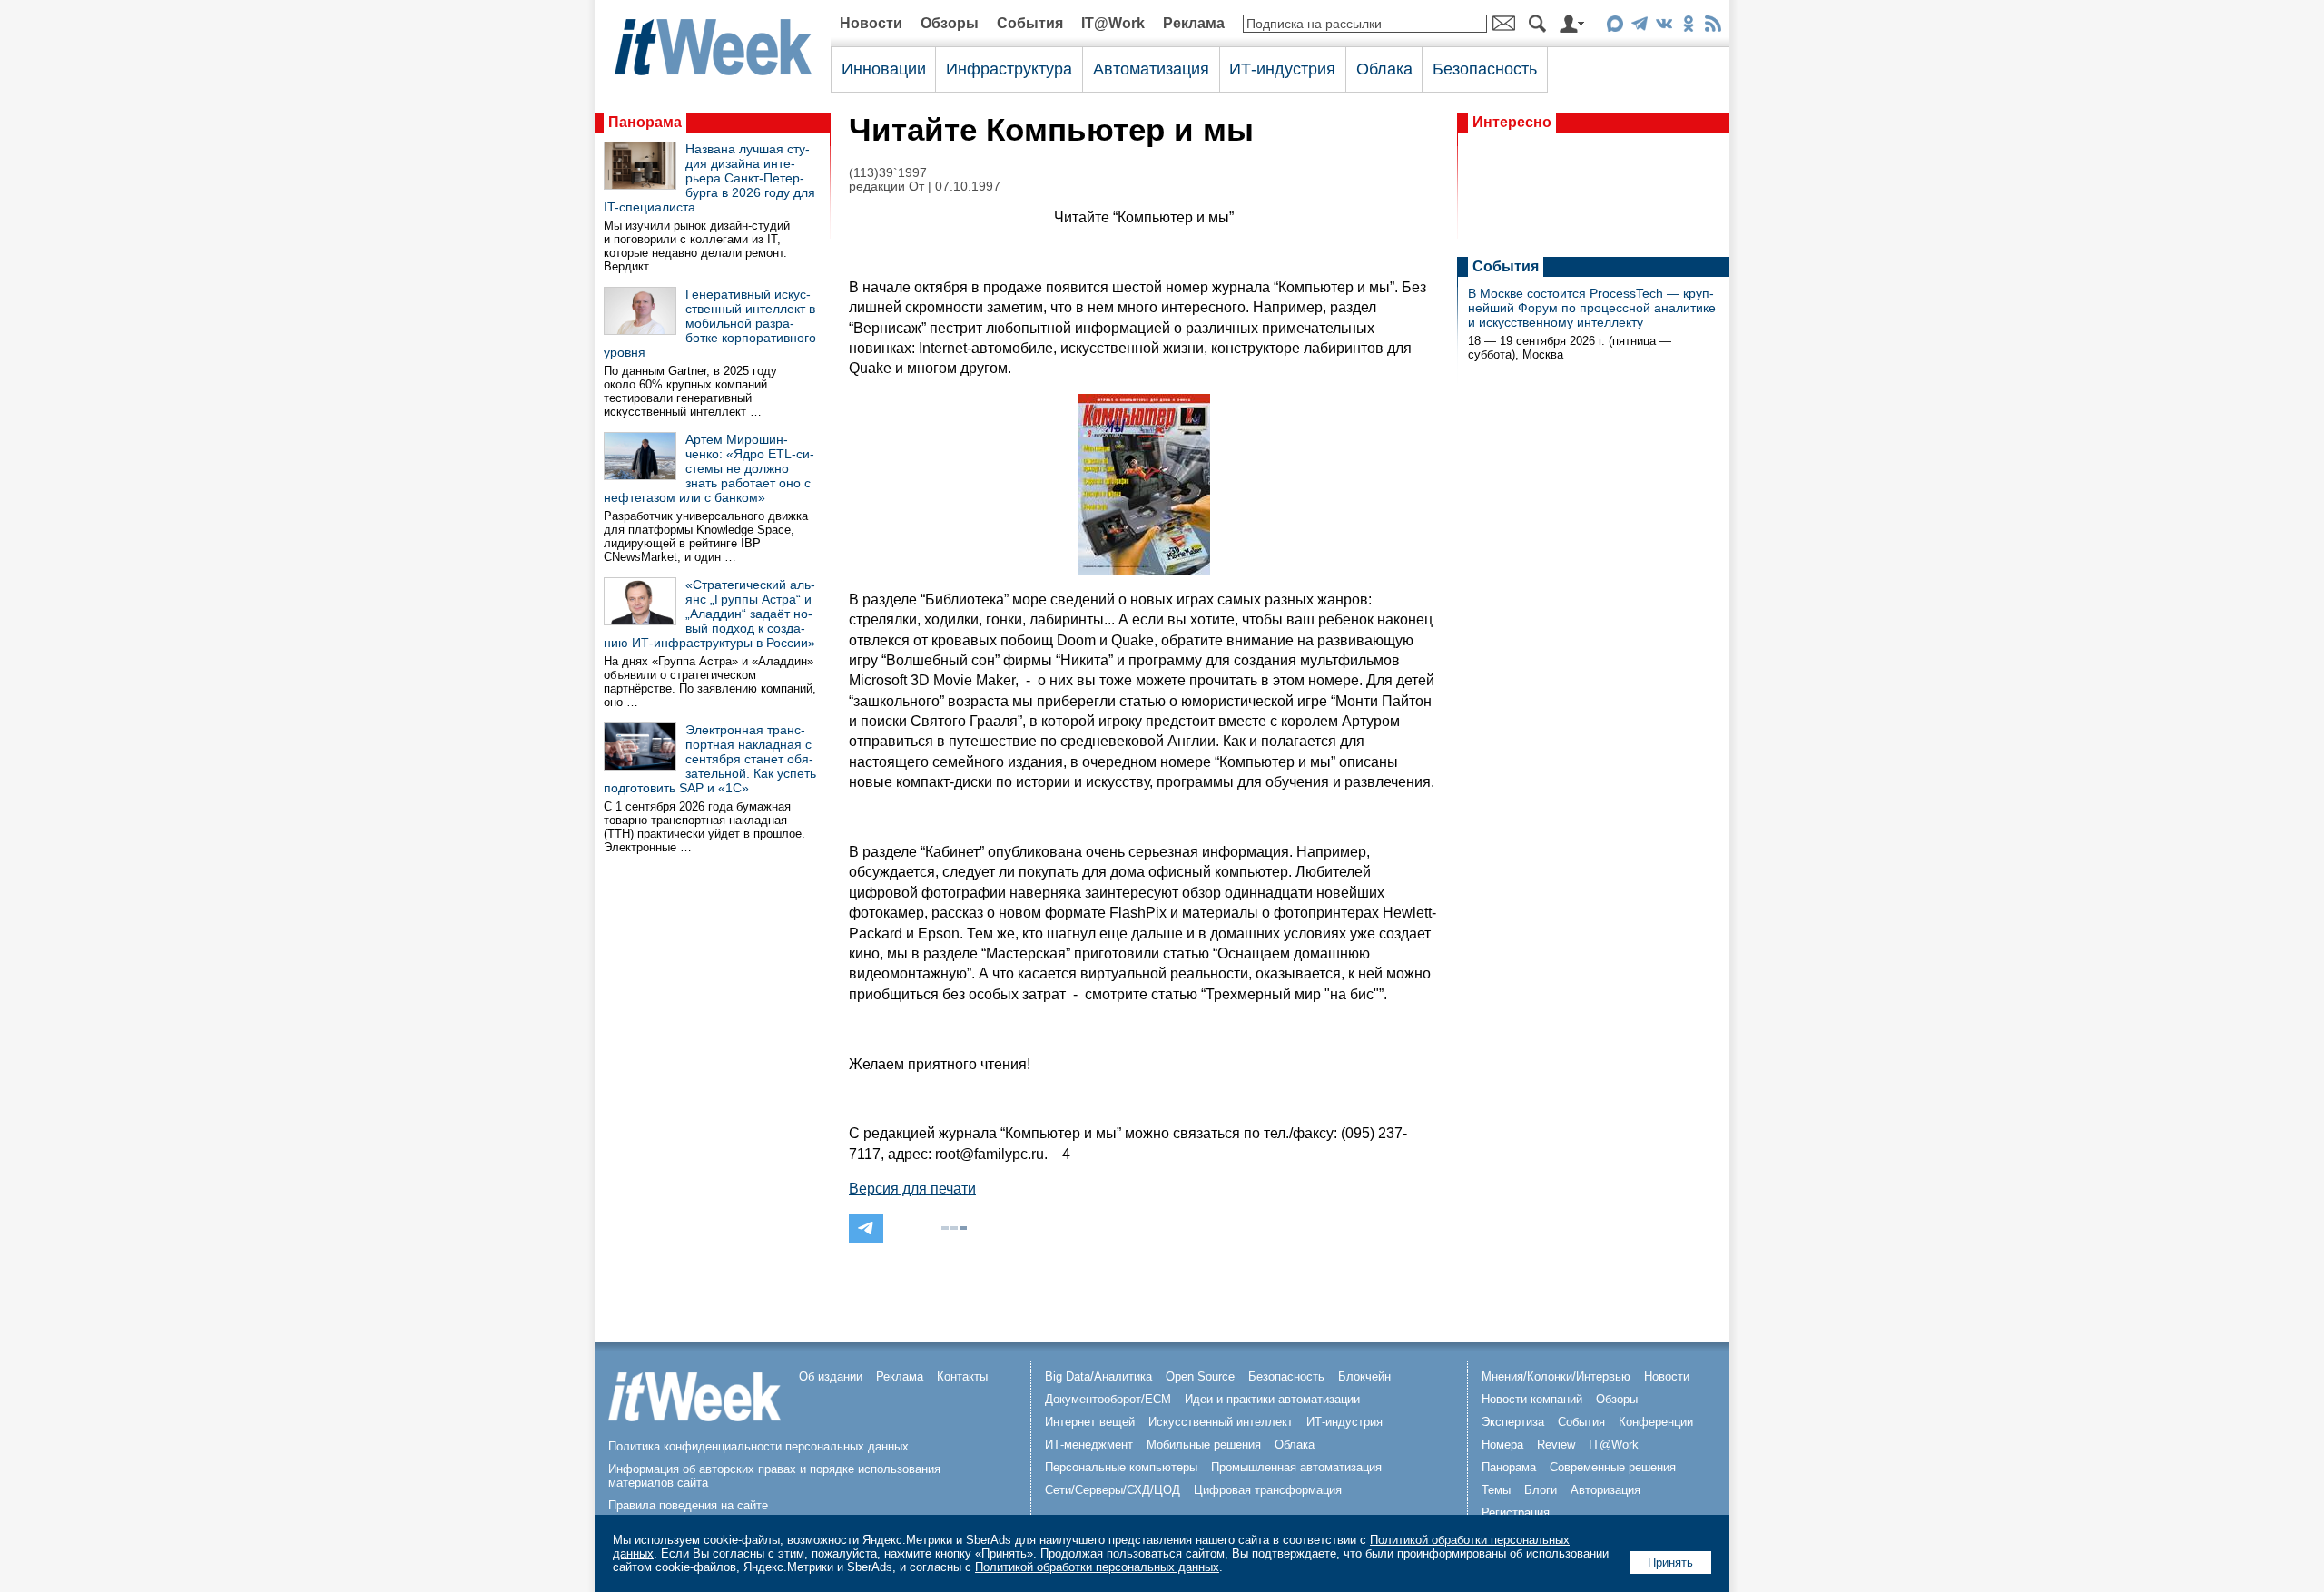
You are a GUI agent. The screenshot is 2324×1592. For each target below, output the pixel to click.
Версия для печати (912, 1189)
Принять (1670, 1563)
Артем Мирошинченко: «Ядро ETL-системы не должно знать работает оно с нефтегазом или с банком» (709, 468)
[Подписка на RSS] (1713, 27)
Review (1556, 1445)
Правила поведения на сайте (688, 1505)
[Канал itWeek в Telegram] (1639, 27)
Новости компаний (1532, 1399)
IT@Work (1113, 23)
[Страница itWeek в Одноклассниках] (1688, 27)
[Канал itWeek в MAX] (1615, 27)
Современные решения (1613, 1467)
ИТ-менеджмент (1089, 1445)
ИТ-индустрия (1282, 69)
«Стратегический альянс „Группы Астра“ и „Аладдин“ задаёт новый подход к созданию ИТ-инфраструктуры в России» (709, 614)
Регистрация (1516, 1513)
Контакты (962, 1376)
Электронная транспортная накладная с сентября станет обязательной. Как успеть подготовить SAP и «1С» (710, 759)
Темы (1496, 1490)
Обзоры (950, 23)
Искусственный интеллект (1221, 1422)
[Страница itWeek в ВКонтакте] (1664, 27)
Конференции (1656, 1422)
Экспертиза (1513, 1422)
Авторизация (1605, 1490)
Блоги (1541, 1490)
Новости (871, 23)
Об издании (831, 1376)
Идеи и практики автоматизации (1272, 1399)
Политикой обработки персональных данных (1097, 1567)
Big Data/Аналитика (1098, 1376)
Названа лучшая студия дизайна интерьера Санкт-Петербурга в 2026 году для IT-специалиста (709, 178)
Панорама (645, 122)
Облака (1384, 69)
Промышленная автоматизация (1296, 1467)
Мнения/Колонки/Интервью (1556, 1376)
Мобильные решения (1204, 1445)
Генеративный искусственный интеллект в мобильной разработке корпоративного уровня (710, 323)
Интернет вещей (1090, 1422)
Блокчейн (1364, 1376)
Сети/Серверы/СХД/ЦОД (1113, 1490)
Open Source (1200, 1376)
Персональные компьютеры (1121, 1467)
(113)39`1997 (888, 173)
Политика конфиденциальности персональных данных (758, 1446)
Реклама (1194, 23)
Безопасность (1485, 69)
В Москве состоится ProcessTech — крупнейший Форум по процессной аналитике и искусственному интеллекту (1592, 308)
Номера (1502, 1445)
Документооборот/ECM (1108, 1399)
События (1030, 23)
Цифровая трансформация (1268, 1490)
